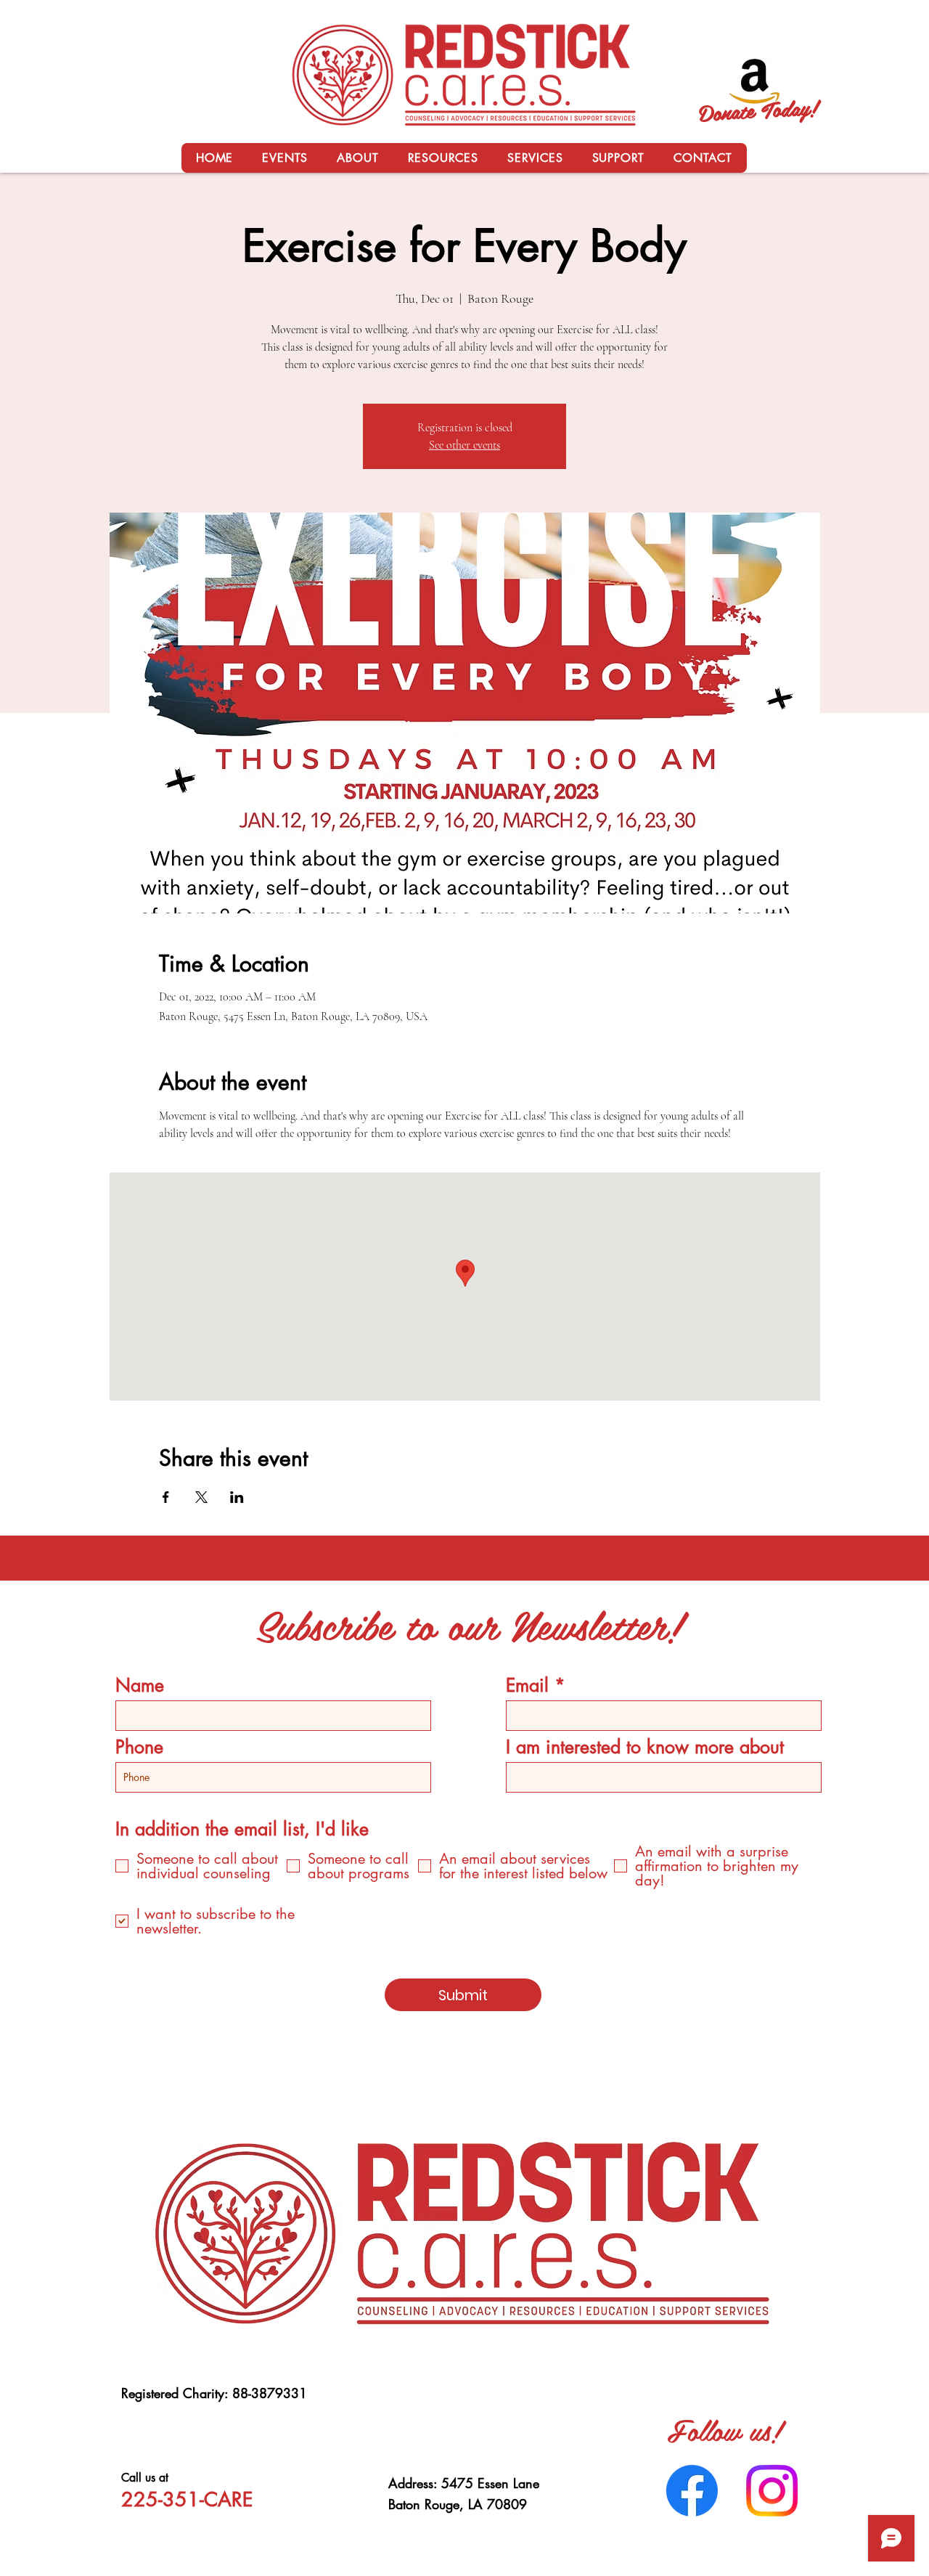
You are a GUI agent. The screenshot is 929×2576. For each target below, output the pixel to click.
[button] (357, 158)
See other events (464, 445)
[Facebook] (692, 2491)
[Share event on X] (201, 1497)
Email (527, 1686)
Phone (139, 1747)
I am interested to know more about (645, 1747)
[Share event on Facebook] (166, 1497)
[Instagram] (772, 2491)
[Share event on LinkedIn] (237, 1497)
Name (140, 1686)
